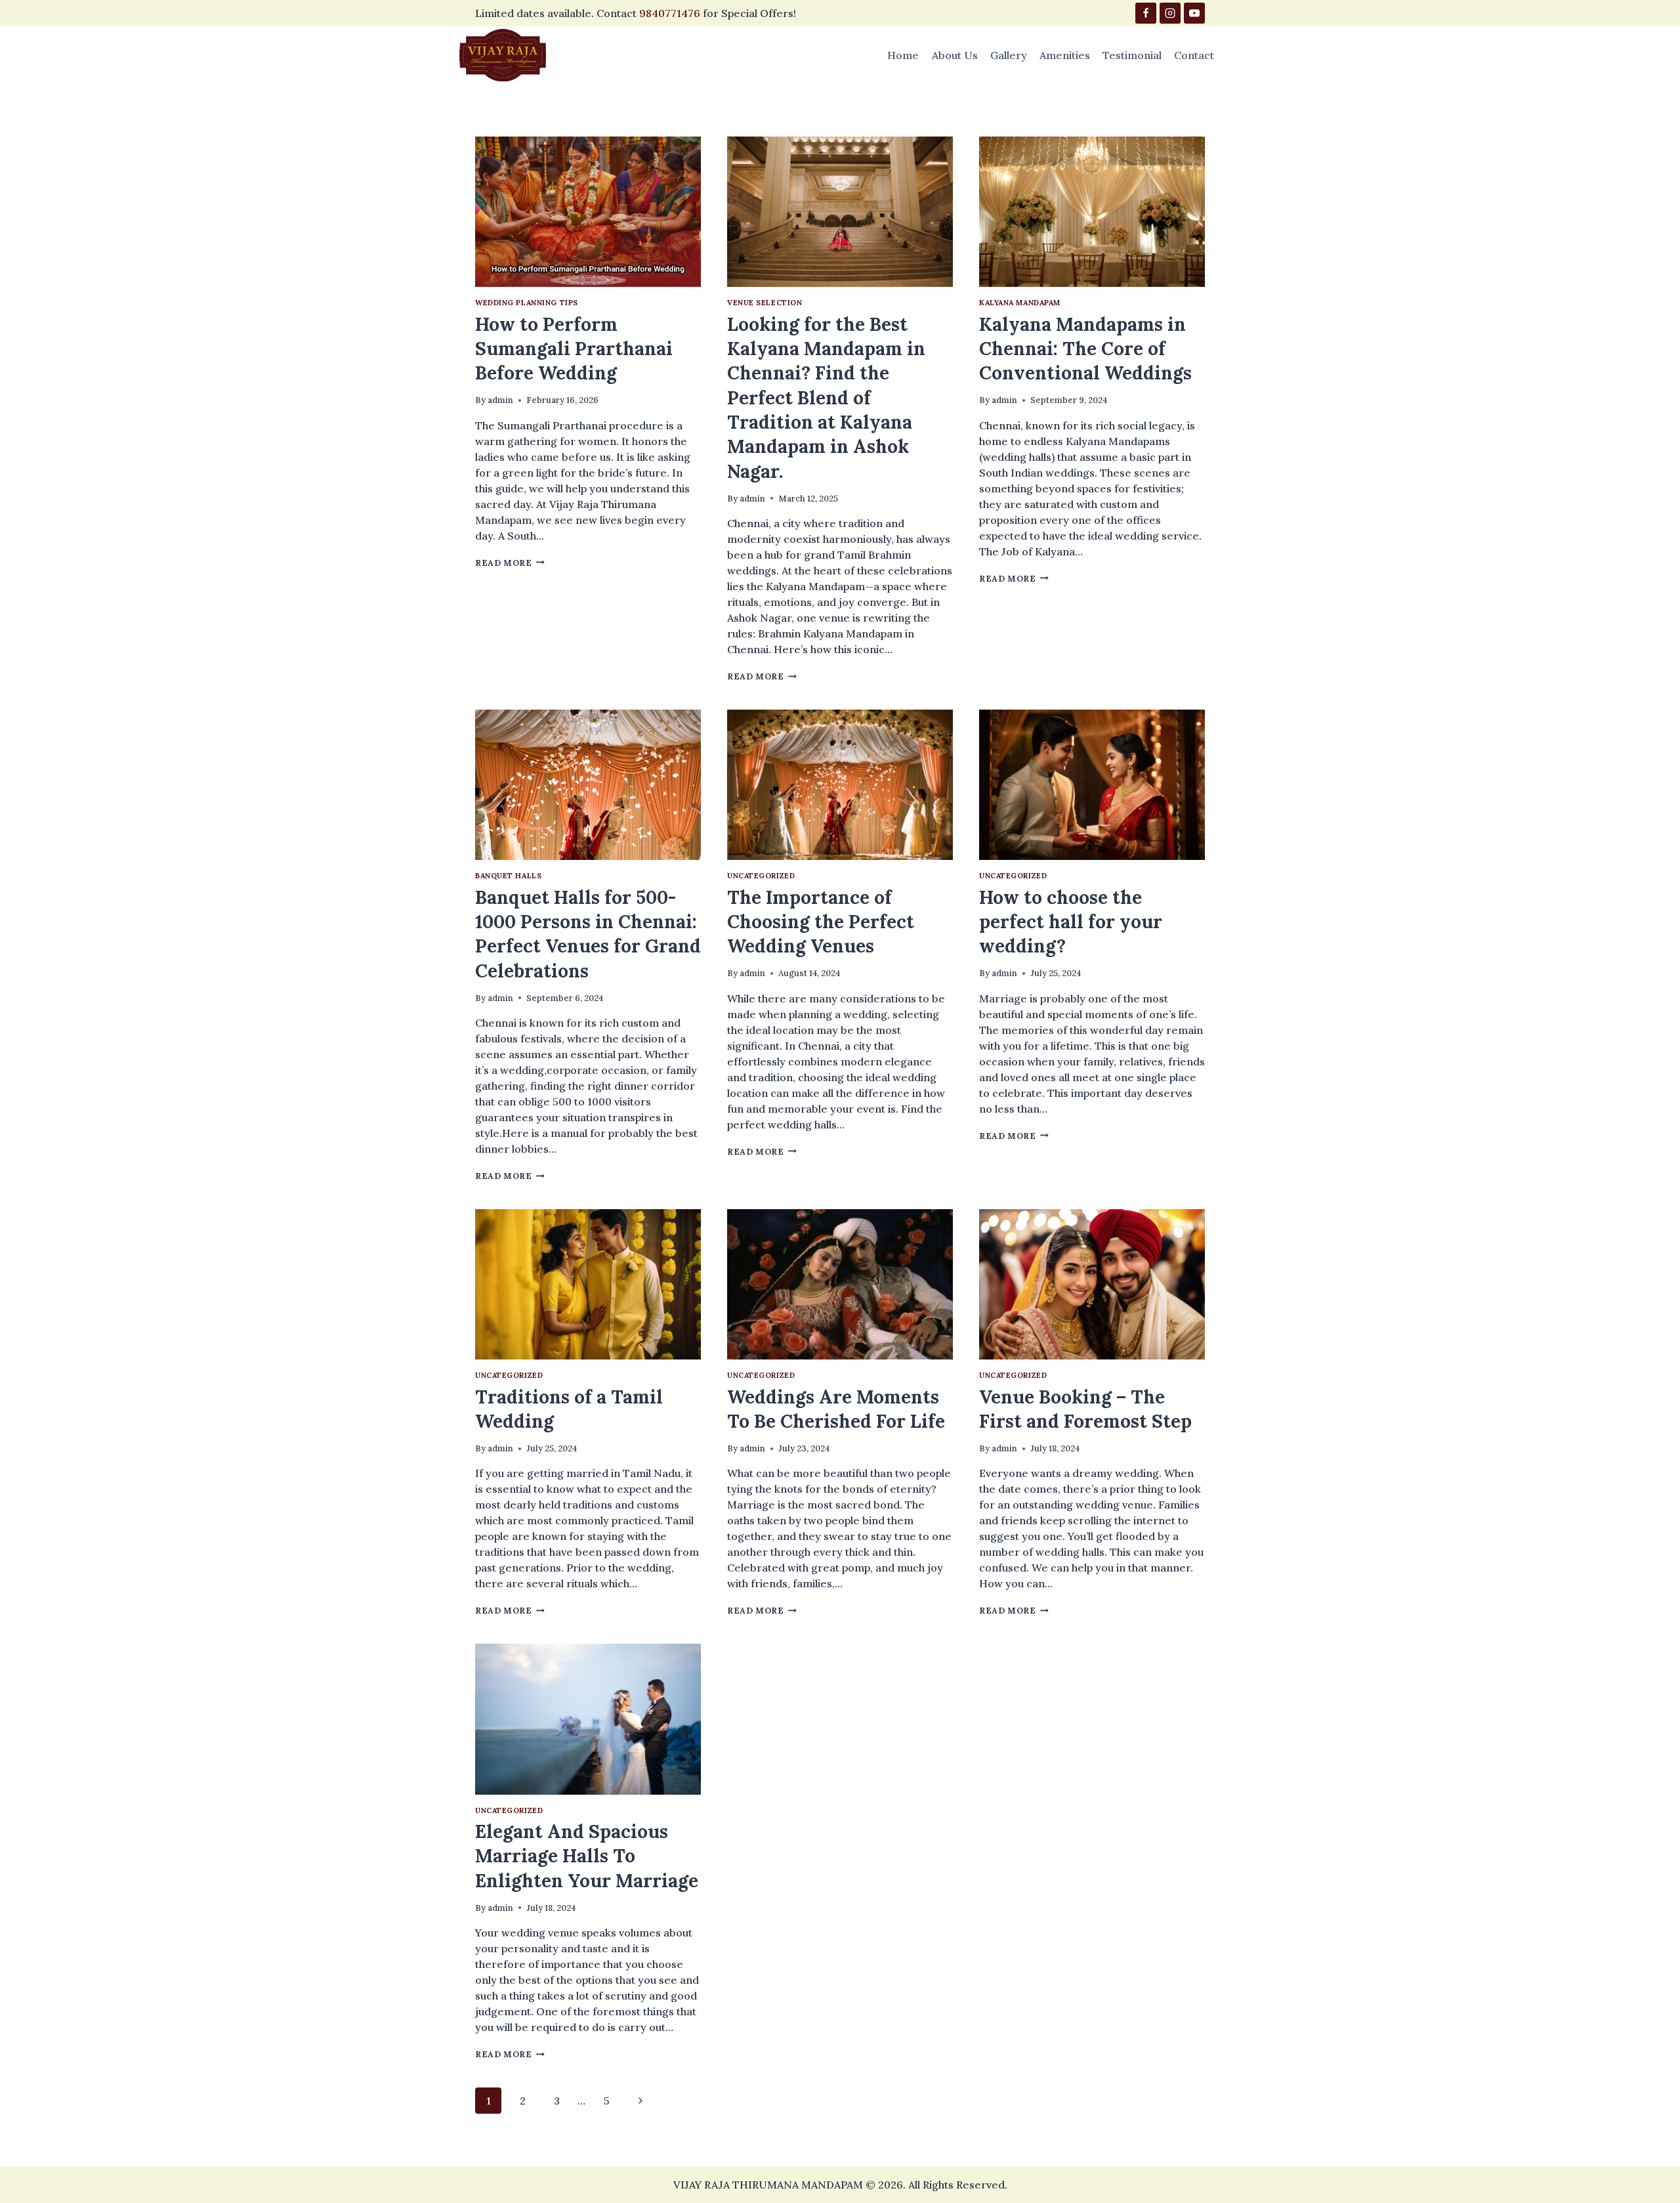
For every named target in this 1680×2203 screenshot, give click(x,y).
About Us (955, 55)
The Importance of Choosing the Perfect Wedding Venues (821, 922)
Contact (1194, 55)
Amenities (1065, 55)
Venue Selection (765, 303)
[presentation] (588, 212)
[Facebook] (1146, 13)
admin (500, 400)
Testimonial (1132, 55)
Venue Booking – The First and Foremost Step (1085, 1409)
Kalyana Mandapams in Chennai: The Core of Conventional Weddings (1085, 349)
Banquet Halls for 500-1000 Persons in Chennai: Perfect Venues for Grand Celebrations (588, 934)
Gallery (1009, 55)
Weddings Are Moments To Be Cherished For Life (836, 1409)
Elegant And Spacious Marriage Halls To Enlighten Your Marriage (587, 1856)
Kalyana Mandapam (1020, 303)
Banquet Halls (508, 876)
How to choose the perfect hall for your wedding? (1071, 922)
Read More (510, 563)
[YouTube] (1194, 13)
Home (903, 55)
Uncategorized (761, 876)
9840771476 (670, 13)
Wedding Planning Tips (527, 303)
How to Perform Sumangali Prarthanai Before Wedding (574, 349)
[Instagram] (1170, 13)
